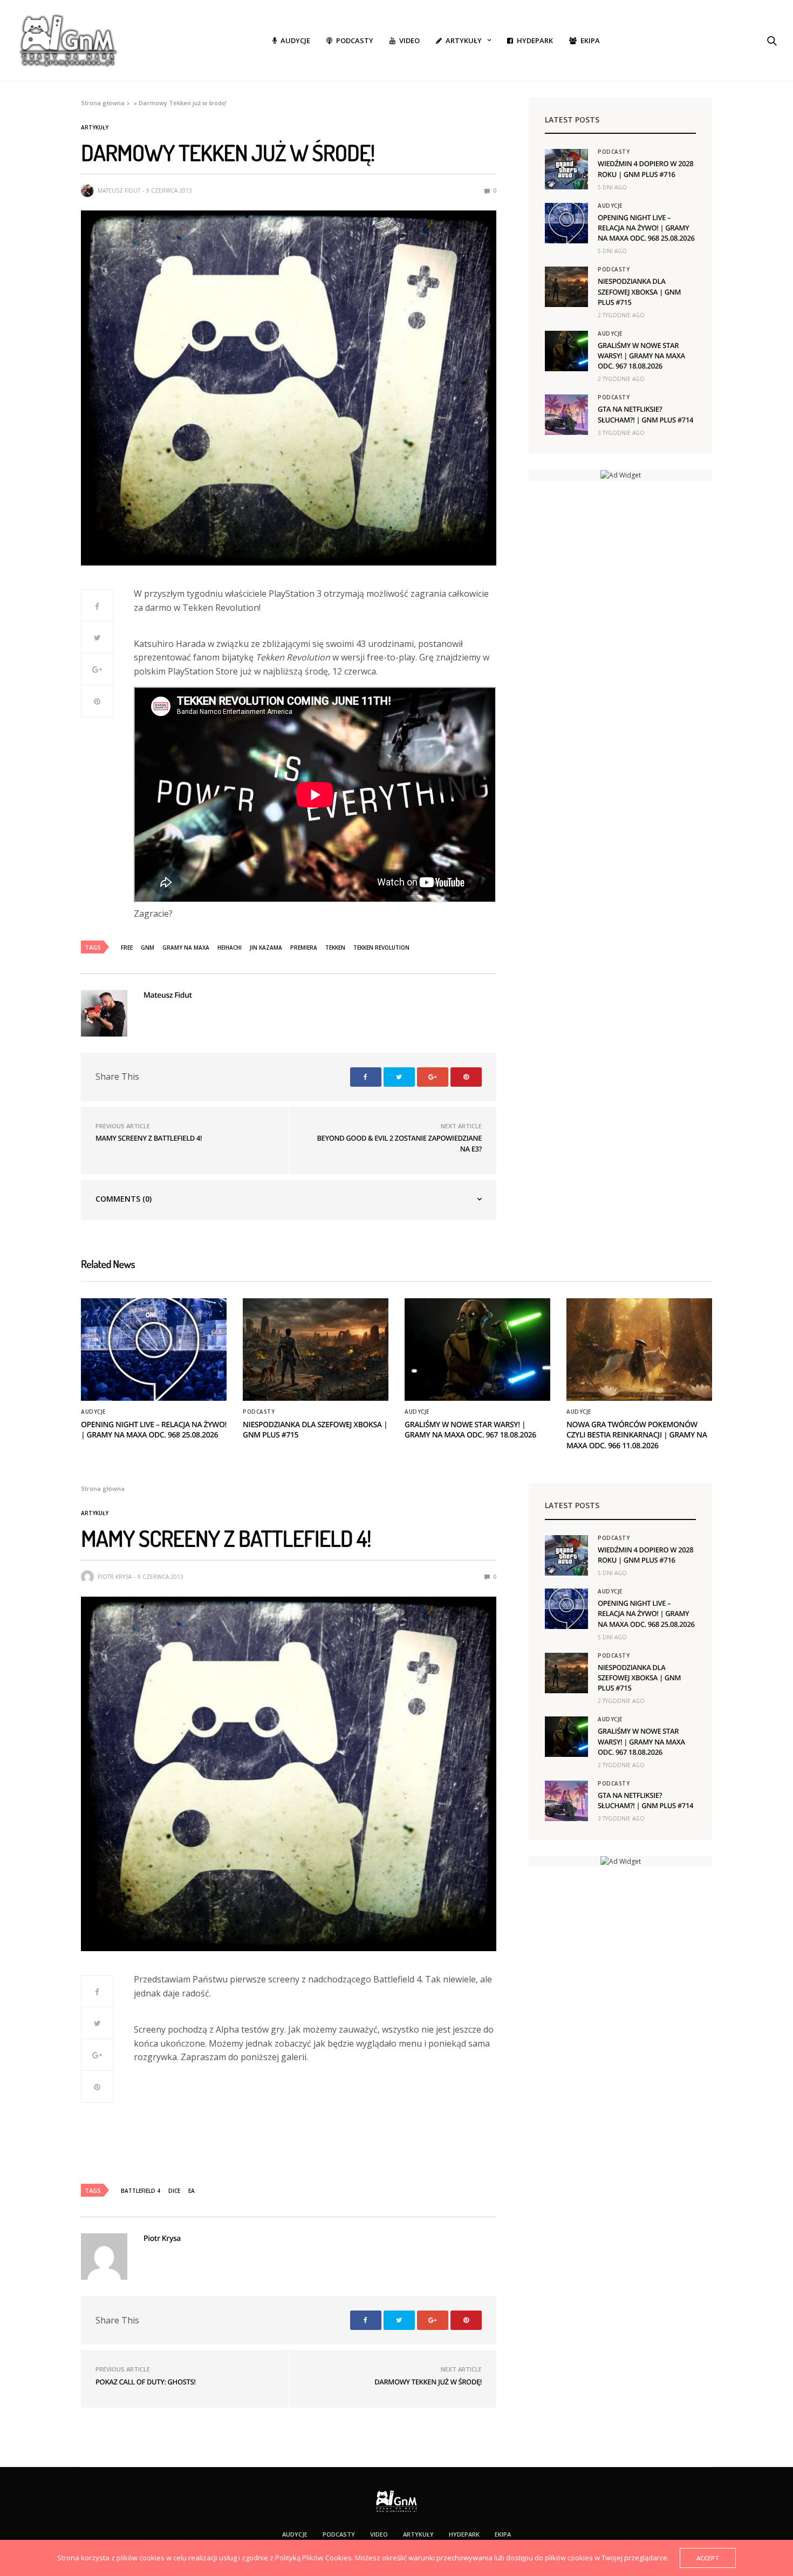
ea (192, 2191)
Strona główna (103, 103)
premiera (304, 948)
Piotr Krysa (115, 1577)
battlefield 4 (141, 2191)
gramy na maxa (186, 948)
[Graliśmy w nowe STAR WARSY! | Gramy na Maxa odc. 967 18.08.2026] (566, 351)
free (127, 948)
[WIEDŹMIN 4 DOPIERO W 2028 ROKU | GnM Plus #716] (566, 169)
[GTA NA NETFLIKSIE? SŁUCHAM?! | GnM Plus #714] (566, 415)
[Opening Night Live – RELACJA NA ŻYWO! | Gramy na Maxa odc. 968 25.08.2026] (566, 223)
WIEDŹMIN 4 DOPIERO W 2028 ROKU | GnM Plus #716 (645, 169)
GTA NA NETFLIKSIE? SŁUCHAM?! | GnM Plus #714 (645, 414)
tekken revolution (381, 948)
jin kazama (266, 948)
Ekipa (590, 40)
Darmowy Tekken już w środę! (428, 2382)
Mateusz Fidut (119, 190)
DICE (174, 2191)
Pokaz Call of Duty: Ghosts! (145, 2382)
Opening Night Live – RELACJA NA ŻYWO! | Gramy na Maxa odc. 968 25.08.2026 (646, 228)
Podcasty (355, 40)
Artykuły (464, 40)
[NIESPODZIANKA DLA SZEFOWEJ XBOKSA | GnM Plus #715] (566, 287)
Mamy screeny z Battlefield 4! (149, 1138)
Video (409, 40)
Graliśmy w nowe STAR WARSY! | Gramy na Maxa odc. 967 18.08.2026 (641, 356)
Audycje (295, 40)
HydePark (535, 40)
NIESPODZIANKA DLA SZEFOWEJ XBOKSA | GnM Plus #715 (639, 291)
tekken (335, 948)
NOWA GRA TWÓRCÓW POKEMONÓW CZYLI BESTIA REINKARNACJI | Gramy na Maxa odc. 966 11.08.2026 (637, 1435)
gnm (148, 948)
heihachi (230, 948)
